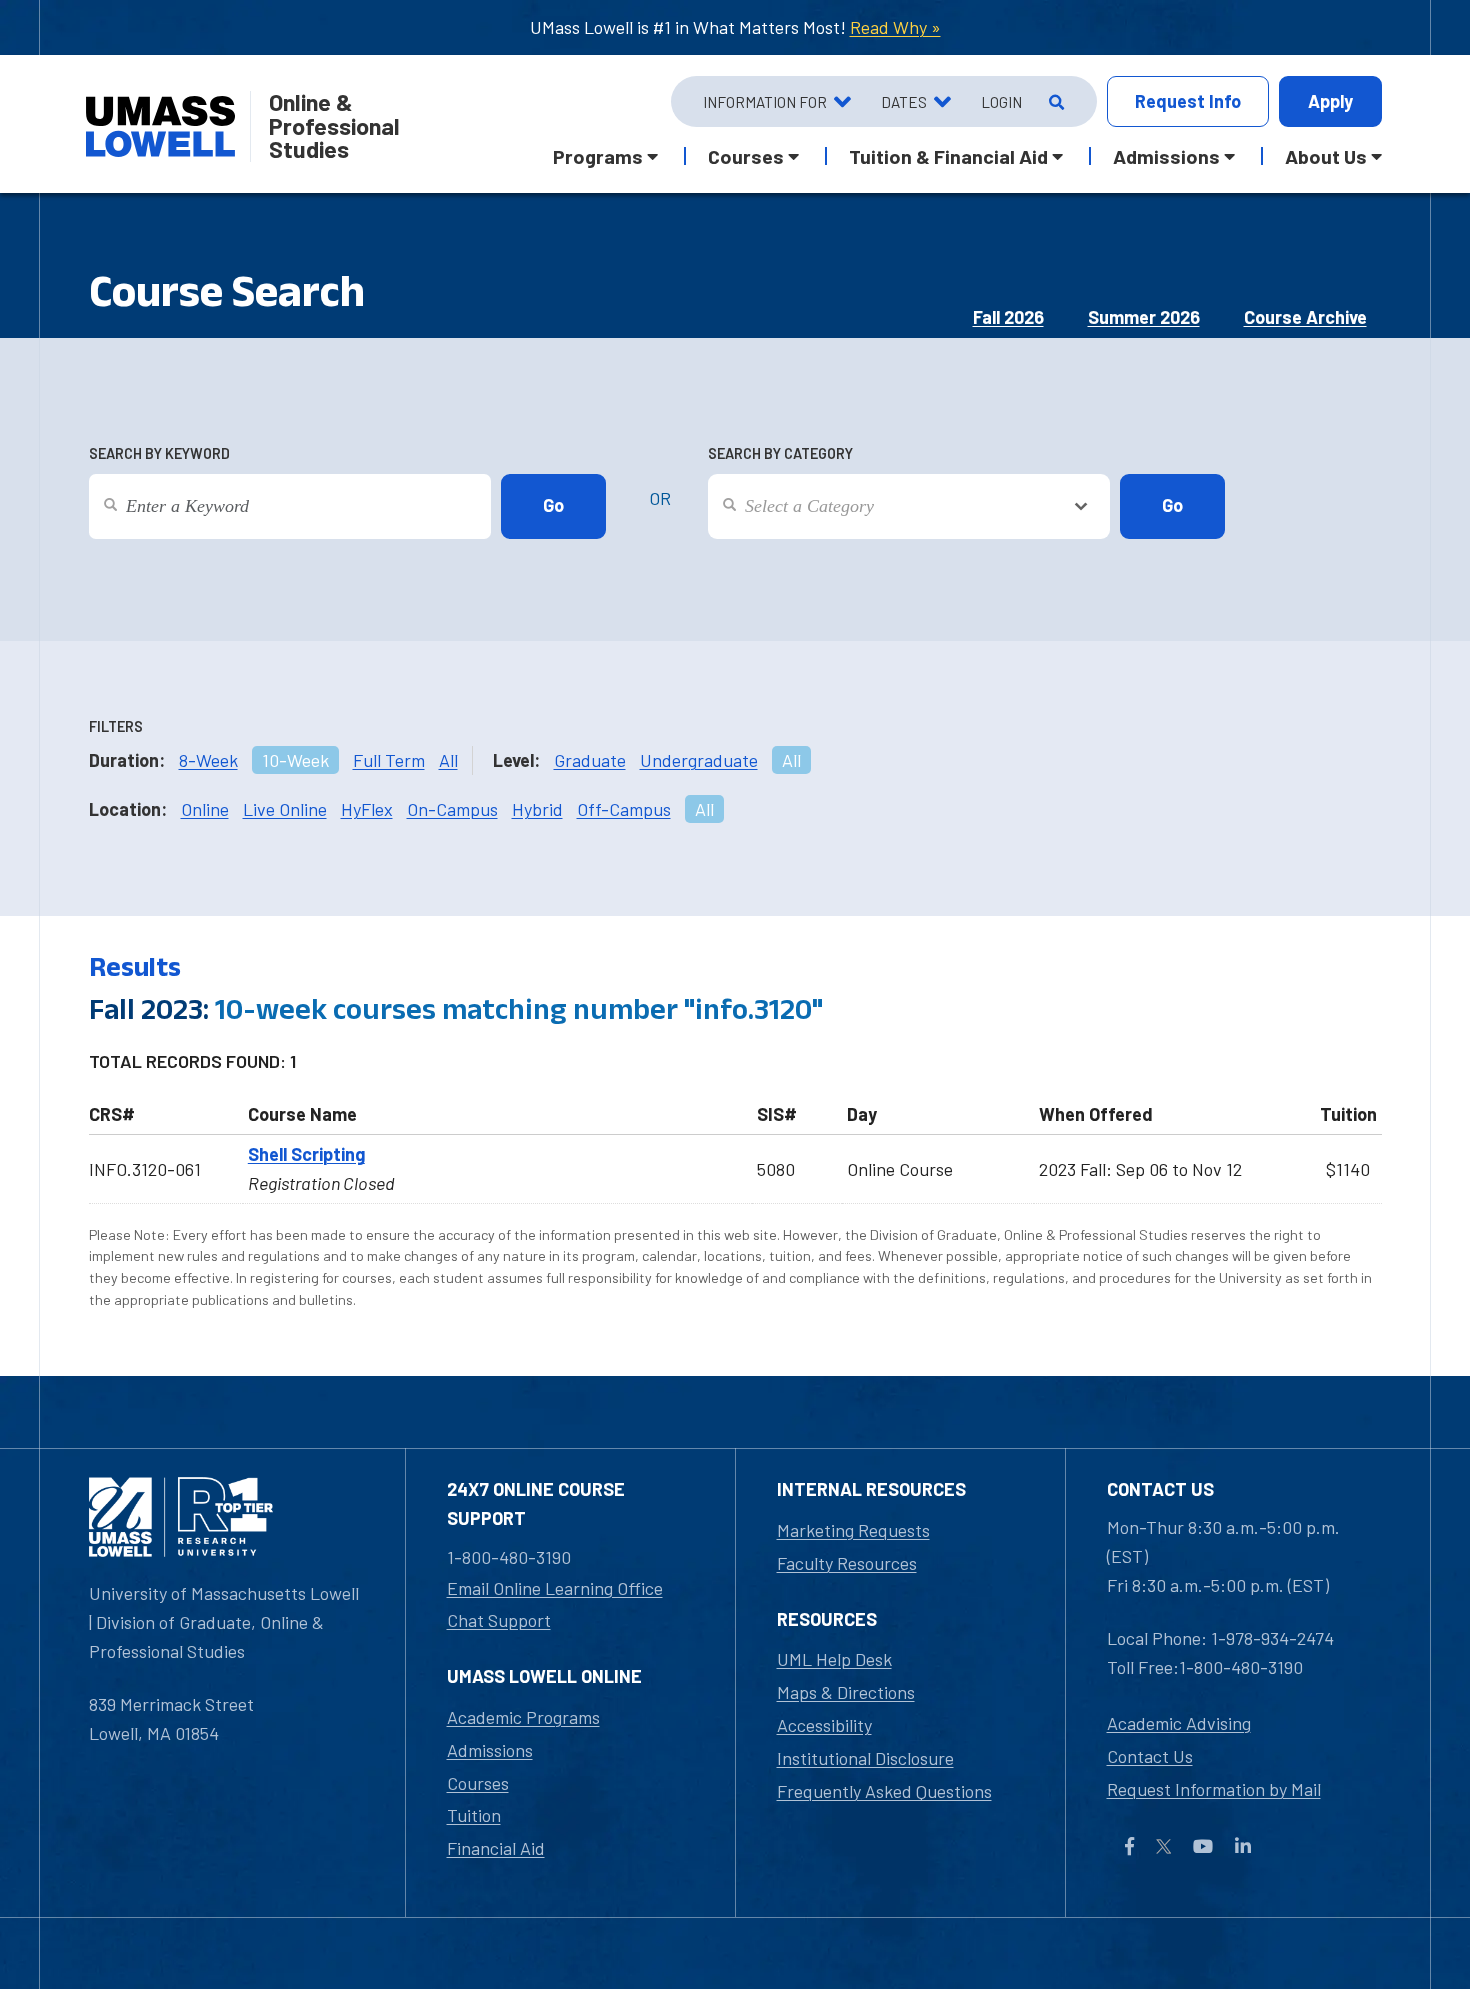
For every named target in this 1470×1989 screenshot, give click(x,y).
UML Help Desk (834, 1659)
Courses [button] (746, 156)
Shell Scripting (306, 1154)
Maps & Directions (846, 1692)
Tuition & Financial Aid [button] (948, 156)
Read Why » (895, 27)
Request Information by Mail (1214, 1789)
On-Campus (452, 809)
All (448, 760)
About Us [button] (1326, 156)
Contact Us (1150, 1756)
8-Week (208, 760)
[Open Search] (1054, 102)
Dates (904, 102)
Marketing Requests (853, 1530)
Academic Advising (1179, 1723)
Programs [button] (598, 156)
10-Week (295, 760)
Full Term (389, 760)
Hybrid (537, 809)
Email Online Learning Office (555, 1588)
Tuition (474, 1815)
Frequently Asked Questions (884, 1791)
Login (1001, 102)
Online (205, 809)
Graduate (590, 760)
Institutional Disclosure (865, 1758)
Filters (116, 726)
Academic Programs (523, 1717)
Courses (478, 1783)
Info (1188, 101)
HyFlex (367, 809)
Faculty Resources (847, 1563)
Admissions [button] (1166, 156)
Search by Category (780, 453)
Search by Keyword (159, 453)
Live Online (285, 809)
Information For (765, 102)
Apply (1330, 101)
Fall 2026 (1008, 317)
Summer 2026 (1144, 317)
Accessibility (824, 1725)
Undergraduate (699, 760)
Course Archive (1305, 317)
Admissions (490, 1750)
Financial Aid (496, 1848)
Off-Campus (624, 809)
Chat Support (499, 1620)
